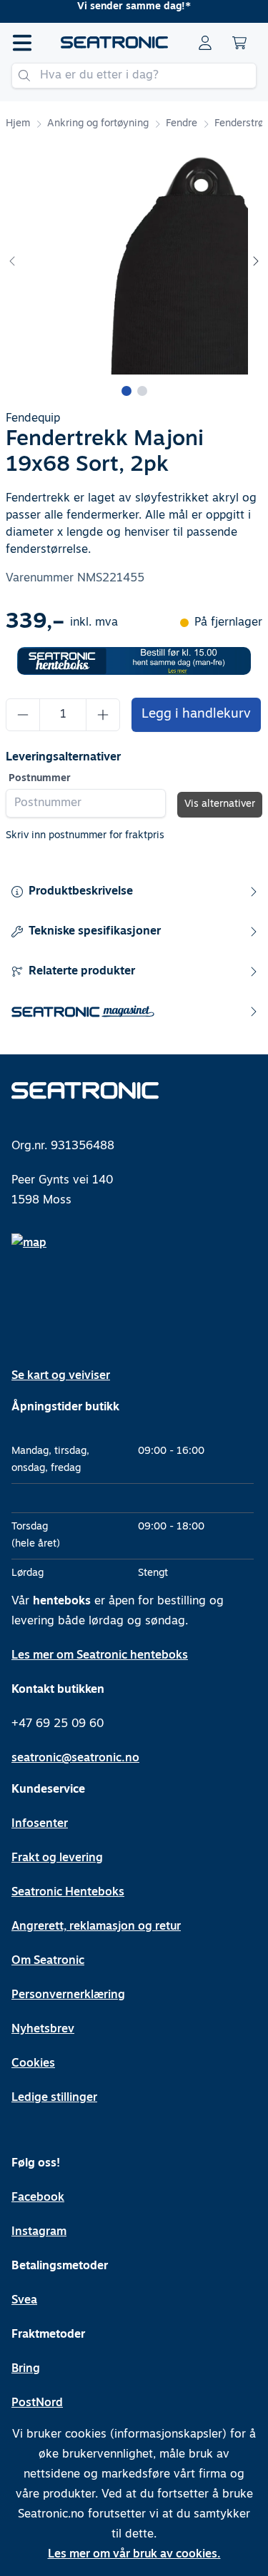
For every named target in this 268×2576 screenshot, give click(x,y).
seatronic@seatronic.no (75, 1758)
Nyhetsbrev (43, 2030)
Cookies (33, 2064)
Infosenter (40, 1824)
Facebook (38, 2198)
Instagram (39, 2232)
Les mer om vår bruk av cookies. (134, 2555)
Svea (24, 2301)
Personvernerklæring (68, 1995)
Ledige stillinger (54, 2098)
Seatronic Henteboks (68, 1893)
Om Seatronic (48, 1961)
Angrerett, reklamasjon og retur (96, 1927)
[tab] (126, 391)
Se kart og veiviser (61, 1376)
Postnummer (40, 779)
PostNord (37, 2403)
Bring (26, 2369)
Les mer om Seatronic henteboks (100, 1656)
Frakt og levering (57, 1858)
